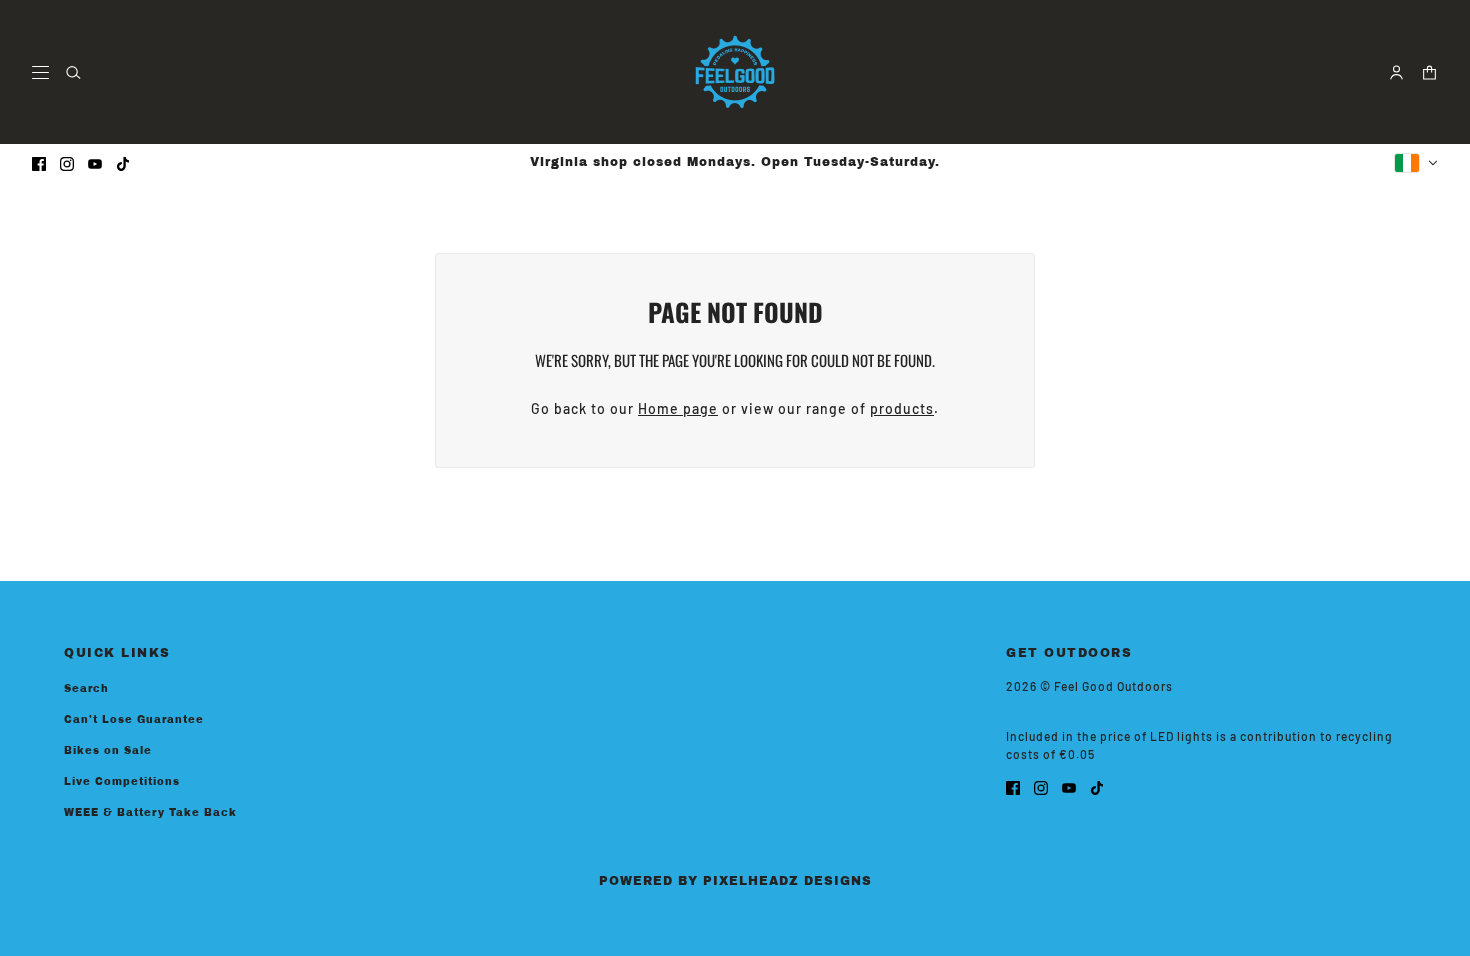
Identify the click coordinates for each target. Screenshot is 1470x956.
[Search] (73, 72)
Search (86, 688)
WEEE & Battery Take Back (150, 812)
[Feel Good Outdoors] (735, 72)
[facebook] (39, 162)
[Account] (1396, 72)
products (902, 408)
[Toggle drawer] (40, 72)
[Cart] (1429, 72)
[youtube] (95, 162)
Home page (678, 408)
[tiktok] (123, 162)
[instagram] (67, 162)
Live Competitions (122, 781)
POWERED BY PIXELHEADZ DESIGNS (735, 881)
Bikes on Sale (108, 750)
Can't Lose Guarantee (134, 719)
